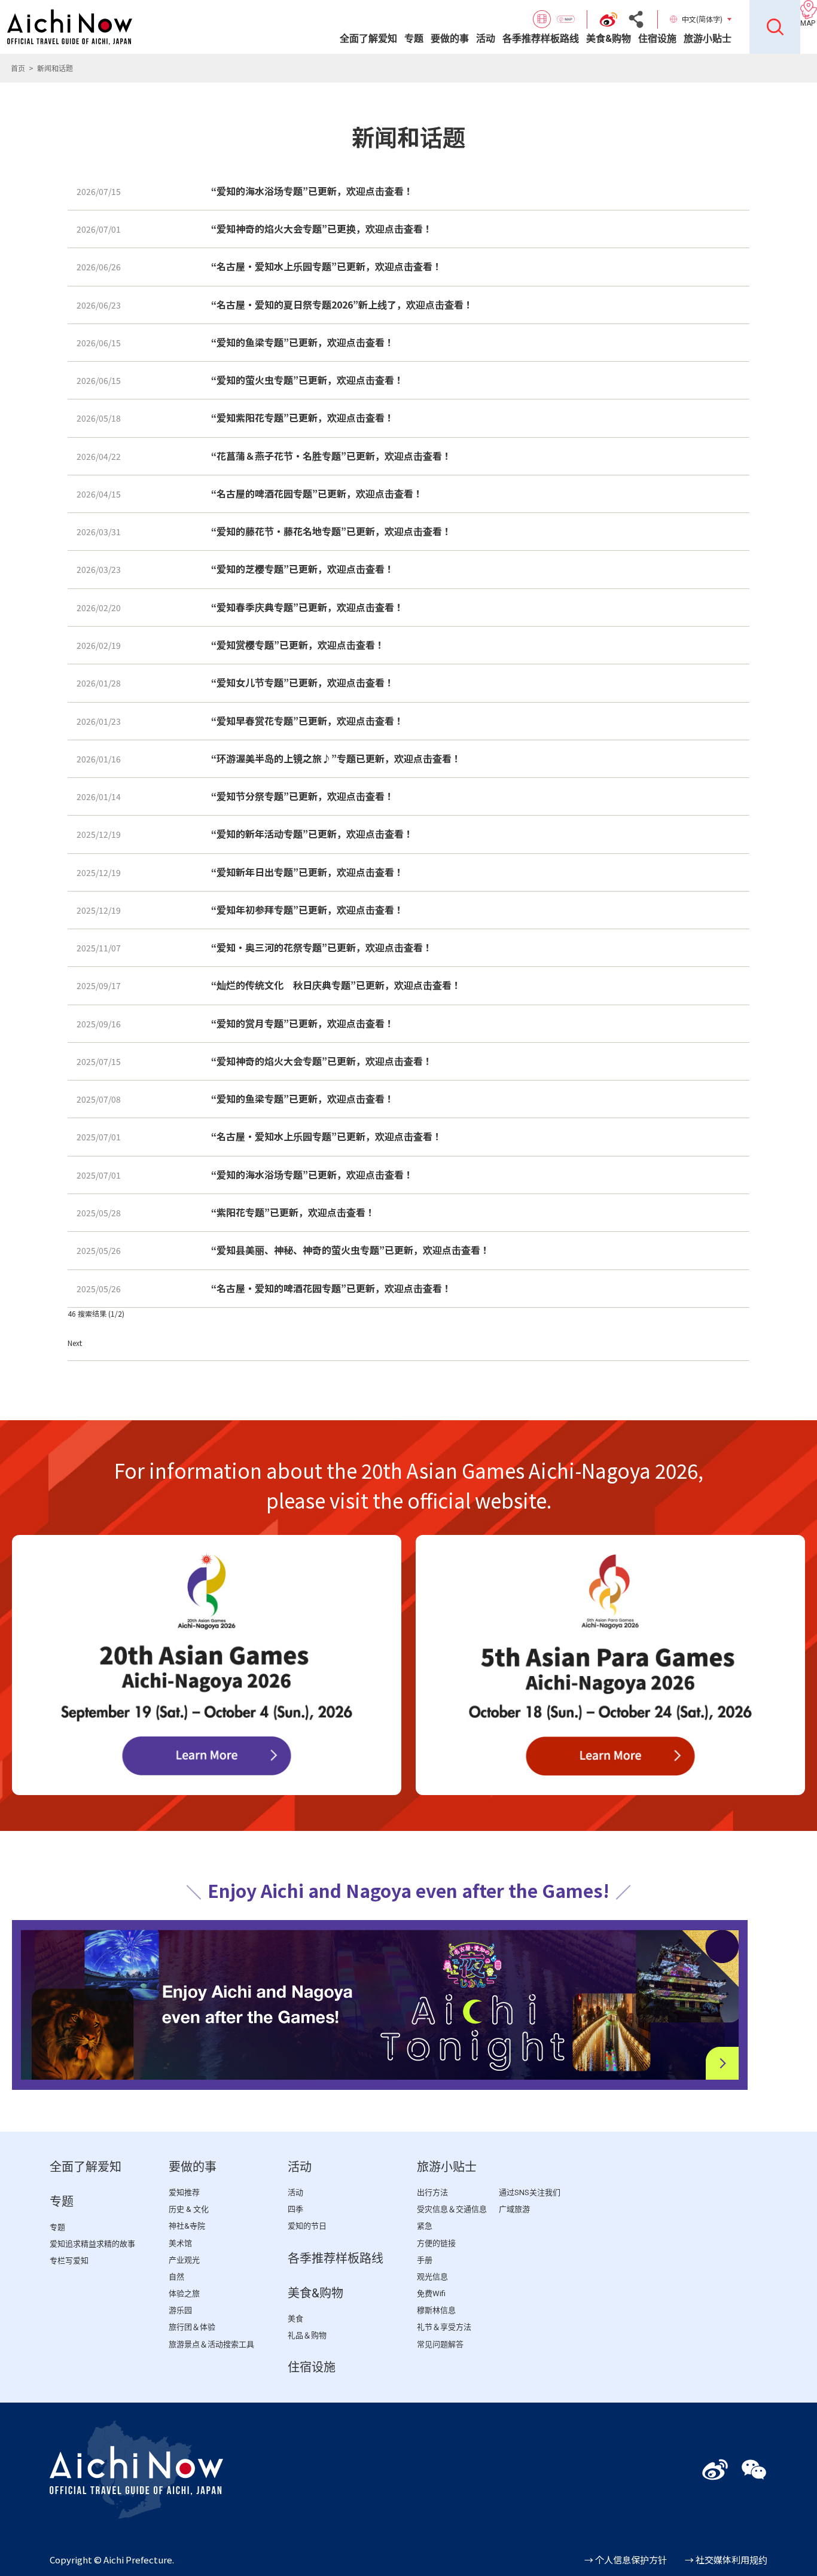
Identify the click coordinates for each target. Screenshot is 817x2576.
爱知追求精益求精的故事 (92, 2244)
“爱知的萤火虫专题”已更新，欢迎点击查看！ (307, 380)
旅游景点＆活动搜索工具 (211, 2344)
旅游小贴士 (708, 39)
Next (75, 1343)
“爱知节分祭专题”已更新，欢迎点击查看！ (303, 796)
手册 (425, 2260)
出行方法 (432, 2192)
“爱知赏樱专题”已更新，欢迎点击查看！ (298, 645)
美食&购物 (609, 39)
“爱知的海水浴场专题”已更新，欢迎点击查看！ (312, 191)
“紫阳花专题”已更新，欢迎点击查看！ (293, 1212)
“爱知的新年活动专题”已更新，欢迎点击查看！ (312, 834)
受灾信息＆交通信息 (452, 2209)
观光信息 (432, 2277)
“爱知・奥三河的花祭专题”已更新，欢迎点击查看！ (322, 947)
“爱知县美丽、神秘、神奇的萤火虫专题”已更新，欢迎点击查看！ (350, 1250)
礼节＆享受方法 (444, 2327)
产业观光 (184, 2260)
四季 (295, 2209)
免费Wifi (431, 2293)
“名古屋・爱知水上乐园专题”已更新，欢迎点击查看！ (327, 266)
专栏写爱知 (69, 2261)
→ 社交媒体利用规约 (726, 2560)
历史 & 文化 (189, 2209)
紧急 (425, 2226)
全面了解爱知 (368, 39)
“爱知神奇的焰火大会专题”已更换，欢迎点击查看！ (322, 228)
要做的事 (450, 39)
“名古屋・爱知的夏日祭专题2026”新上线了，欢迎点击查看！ (342, 304)
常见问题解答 (440, 2344)
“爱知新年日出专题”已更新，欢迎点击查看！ (307, 872)
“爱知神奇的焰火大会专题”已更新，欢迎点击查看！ (322, 1061)
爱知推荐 (184, 2192)
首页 (18, 68)
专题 (414, 39)
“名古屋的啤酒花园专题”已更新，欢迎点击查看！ (317, 493)
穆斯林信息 (436, 2310)
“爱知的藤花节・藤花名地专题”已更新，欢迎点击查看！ (331, 531)
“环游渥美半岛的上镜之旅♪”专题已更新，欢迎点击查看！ (336, 758)
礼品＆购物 (307, 2335)
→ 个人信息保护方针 (626, 2560)
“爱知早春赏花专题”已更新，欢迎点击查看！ (307, 721)
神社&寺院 (187, 2226)
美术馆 (180, 2243)
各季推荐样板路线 (541, 39)
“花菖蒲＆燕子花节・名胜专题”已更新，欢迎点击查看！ (331, 456)
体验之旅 (184, 2293)
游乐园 (180, 2310)
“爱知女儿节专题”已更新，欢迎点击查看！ (303, 682)
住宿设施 (657, 39)
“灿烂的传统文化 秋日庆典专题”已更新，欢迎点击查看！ (336, 985)
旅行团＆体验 (192, 2327)
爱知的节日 (307, 2226)
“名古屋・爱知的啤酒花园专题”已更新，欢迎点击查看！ (331, 1288)
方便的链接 (436, 2243)
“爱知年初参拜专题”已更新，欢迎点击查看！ (307, 909)
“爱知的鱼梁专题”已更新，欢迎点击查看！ (303, 342)
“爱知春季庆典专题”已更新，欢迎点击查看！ (307, 607)
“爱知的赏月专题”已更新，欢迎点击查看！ (303, 1023)
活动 (486, 39)
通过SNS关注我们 (530, 2192)
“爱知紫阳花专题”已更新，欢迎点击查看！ (303, 417)
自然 (176, 2277)
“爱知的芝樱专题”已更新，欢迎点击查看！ (303, 569)
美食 (295, 2319)
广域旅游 (514, 2209)
